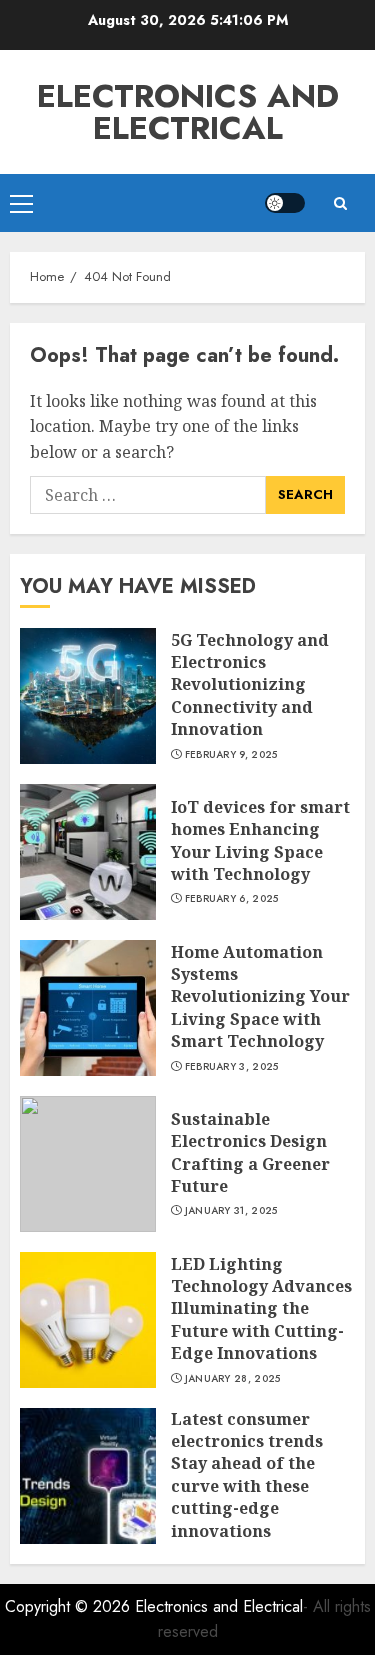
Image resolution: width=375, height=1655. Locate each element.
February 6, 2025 (232, 899)
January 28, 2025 (233, 1379)
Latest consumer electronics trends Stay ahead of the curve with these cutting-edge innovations (247, 1475)
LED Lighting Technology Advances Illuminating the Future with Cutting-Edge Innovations (261, 1309)
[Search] (340, 203)
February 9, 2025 (231, 755)
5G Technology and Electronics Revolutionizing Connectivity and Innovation (250, 685)
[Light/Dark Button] (285, 203)
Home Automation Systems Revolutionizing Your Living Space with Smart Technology (260, 997)
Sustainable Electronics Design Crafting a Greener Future (250, 1152)
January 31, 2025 (231, 1211)
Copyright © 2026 (70, 1606)
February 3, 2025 (232, 1067)
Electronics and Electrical (188, 112)
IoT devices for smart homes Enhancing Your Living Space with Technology (260, 840)
